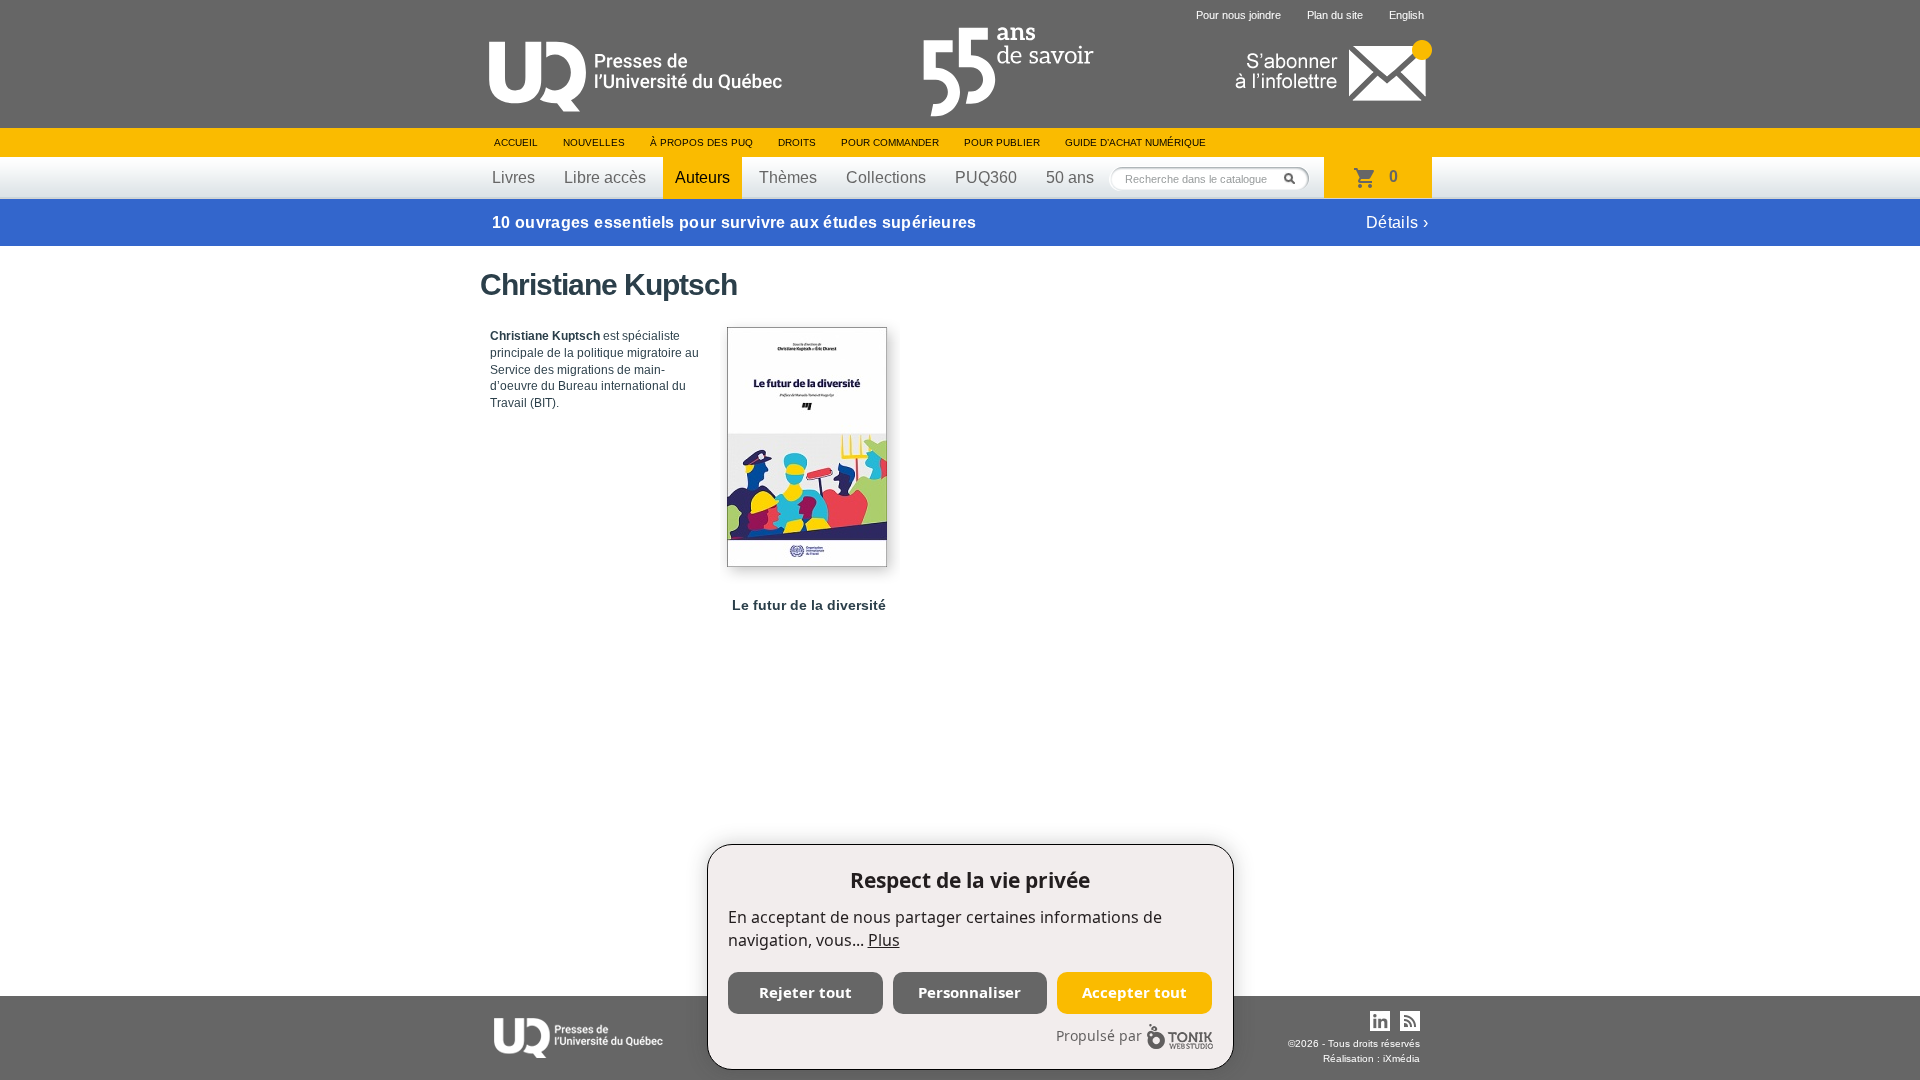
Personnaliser (969, 992)
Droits (797, 142)
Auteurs (702, 177)
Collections (886, 177)
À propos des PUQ (701, 142)
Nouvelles (594, 142)
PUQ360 (986, 177)
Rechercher (1295, 178)
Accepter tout (1134, 992)
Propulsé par (1099, 1035)
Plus (884, 940)
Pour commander (890, 142)
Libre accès (605, 177)
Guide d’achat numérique (1135, 142)
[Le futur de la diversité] (810, 438)
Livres (513, 177)
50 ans (1070, 177)
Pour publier (1002, 142)
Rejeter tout (805, 992)
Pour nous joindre (1238, 15)
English (1406, 15)
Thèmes (788, 177)
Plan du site (1335, 15)
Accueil (516, 142)
